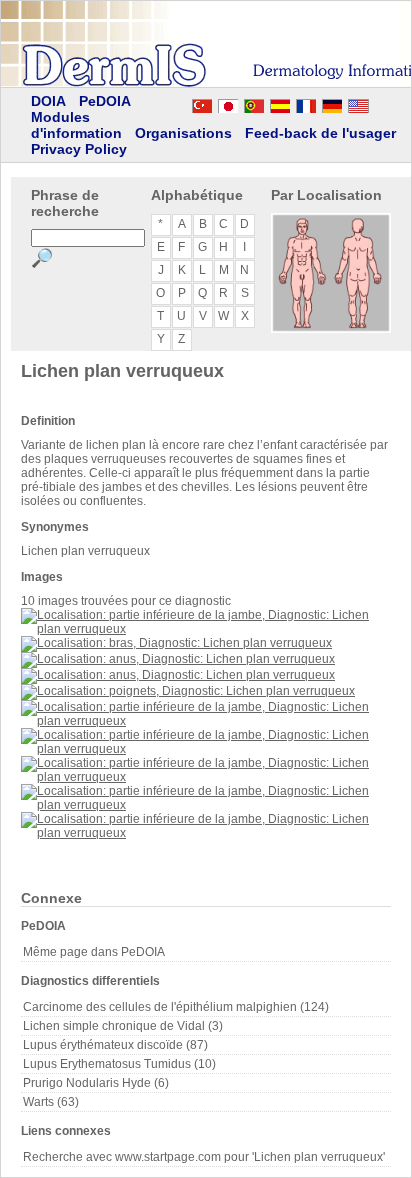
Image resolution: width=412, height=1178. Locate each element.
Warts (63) (51, 1102)
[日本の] (228, 103)
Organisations (183, 133)
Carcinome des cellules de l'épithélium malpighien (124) (176, 1007)
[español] (280, 103)
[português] (254, 103)
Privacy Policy (79, 149)
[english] (378, 103)
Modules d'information (76, 125)
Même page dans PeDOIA (94, 952)
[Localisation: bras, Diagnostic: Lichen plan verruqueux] (176, 643)
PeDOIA (105, 101)
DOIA (48, 101)
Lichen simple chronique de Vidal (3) (123, 1026)
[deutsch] (332, 103)
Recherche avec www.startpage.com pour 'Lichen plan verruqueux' (204, 1157)
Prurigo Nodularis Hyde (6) (96, 1083)
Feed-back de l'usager (320, 133)
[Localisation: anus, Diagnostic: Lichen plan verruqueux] (178, 659)
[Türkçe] (202, 103)
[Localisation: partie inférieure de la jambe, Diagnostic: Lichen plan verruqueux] (206, 629)
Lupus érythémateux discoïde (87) (115, 1045)
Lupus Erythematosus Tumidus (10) (119, 1064)
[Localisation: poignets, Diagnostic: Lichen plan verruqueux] (188, 691)
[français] (306, 103)
